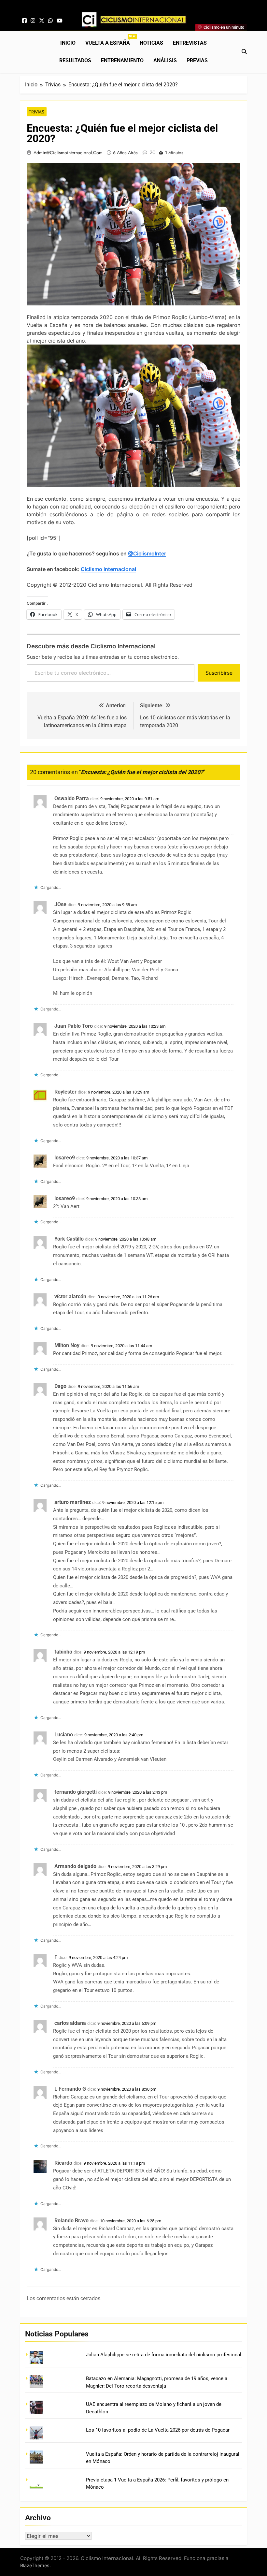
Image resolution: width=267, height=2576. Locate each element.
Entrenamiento (122, 60)
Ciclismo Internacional (108, 569)
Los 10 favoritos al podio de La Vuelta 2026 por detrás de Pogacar (158, 2430)
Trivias (37, 112)
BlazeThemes (35, 2565)
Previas (197, 60)
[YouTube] (60, 21)
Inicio (68, 43)
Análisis (165, 60)
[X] (42, 21)
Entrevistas (190, 43)
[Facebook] (24, 21)
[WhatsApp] (50, 21)
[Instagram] (33, 21)
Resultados (75, 60)
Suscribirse (219, 673)
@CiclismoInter (147, 553)
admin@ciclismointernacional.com (68, 153)
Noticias (151, 43)
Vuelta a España (110, 40)
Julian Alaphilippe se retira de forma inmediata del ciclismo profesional (164, 2355)
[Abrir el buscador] (244, 52)
